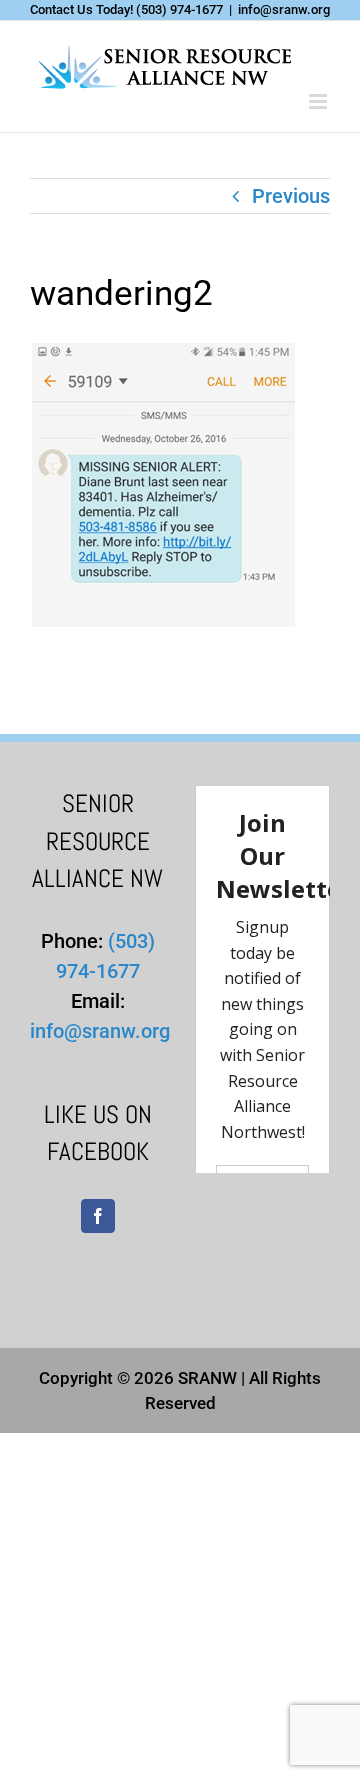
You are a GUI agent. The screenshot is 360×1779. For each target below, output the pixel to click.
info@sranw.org (284, 9)
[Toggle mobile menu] (319, 101)
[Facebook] (98, 1216)
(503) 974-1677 (179, 9)
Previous (291, 196)
